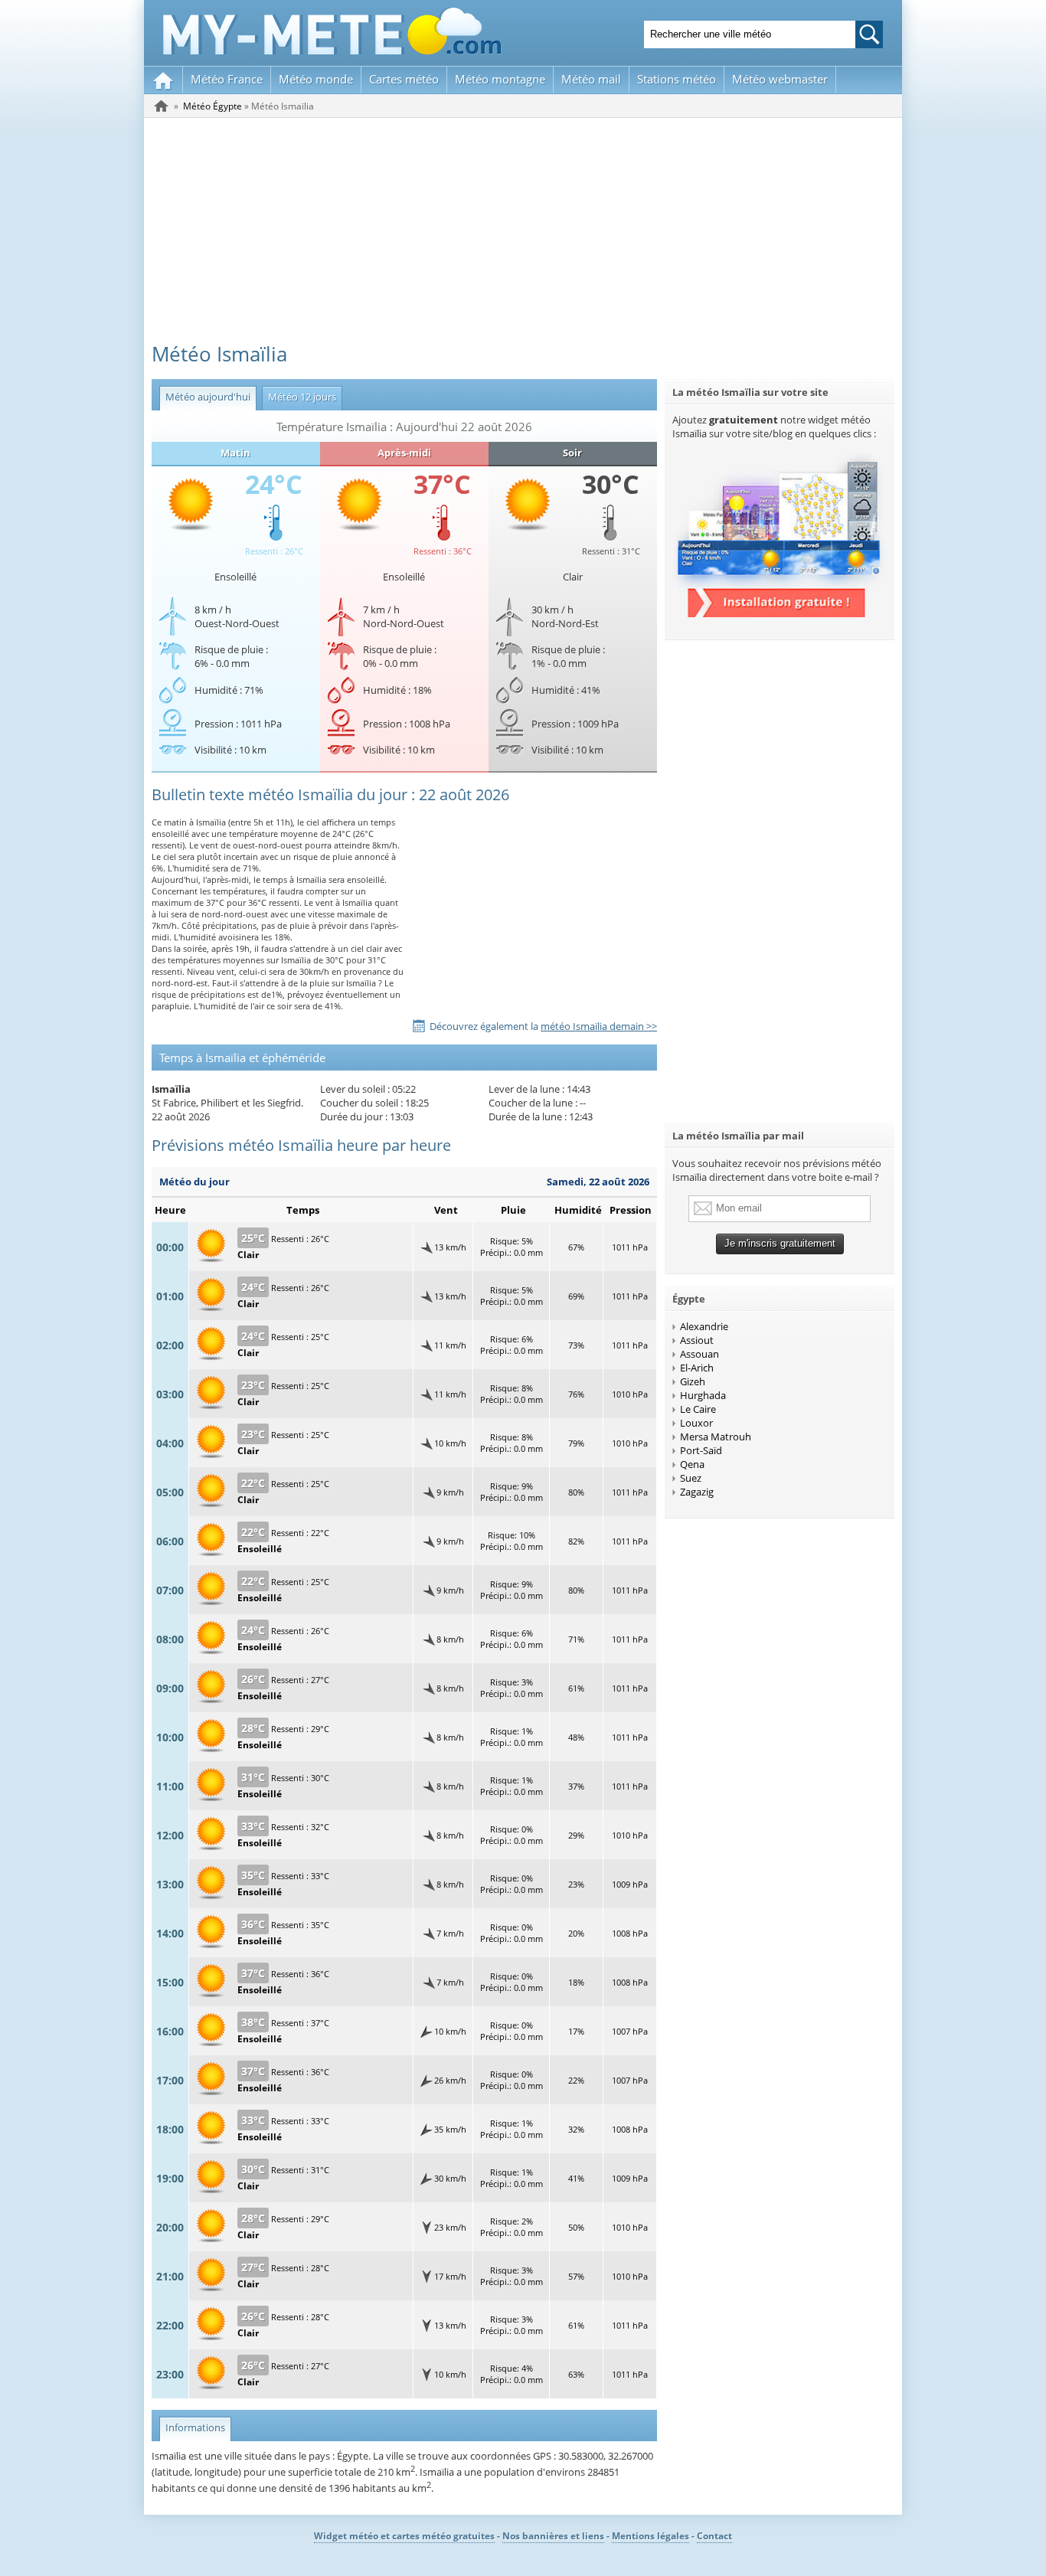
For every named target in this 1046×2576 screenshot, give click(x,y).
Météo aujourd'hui (205, 397)
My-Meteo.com (332, 31)
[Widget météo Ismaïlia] (780, 613)
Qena (692, 1464)
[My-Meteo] (163, 80)
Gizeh (693, 1381)
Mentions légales (650, 2536)
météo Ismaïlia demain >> (599, 1026)
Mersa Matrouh (716, 1437)
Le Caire (698, 1409)
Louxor (696, 1423)
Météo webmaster (780, 79)
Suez (691, 1478)
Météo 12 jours (299, 397)
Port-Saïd (701, 1450)
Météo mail (591, 79)
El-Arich (697, 1368)
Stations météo (677, 79)
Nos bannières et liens (553, 2536)
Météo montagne (500, 79)
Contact (714, 2536)
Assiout (697, 1340)
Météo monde (316, 79)
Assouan (700, 1354)
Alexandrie (704, 1326)
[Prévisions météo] (162, 106)
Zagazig (697, 1492)
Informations (192, 2427)
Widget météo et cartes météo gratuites (404, 2536)
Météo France (227, 79)
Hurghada (703, 1395)
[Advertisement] (523, 233)
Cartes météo (404, 79)
